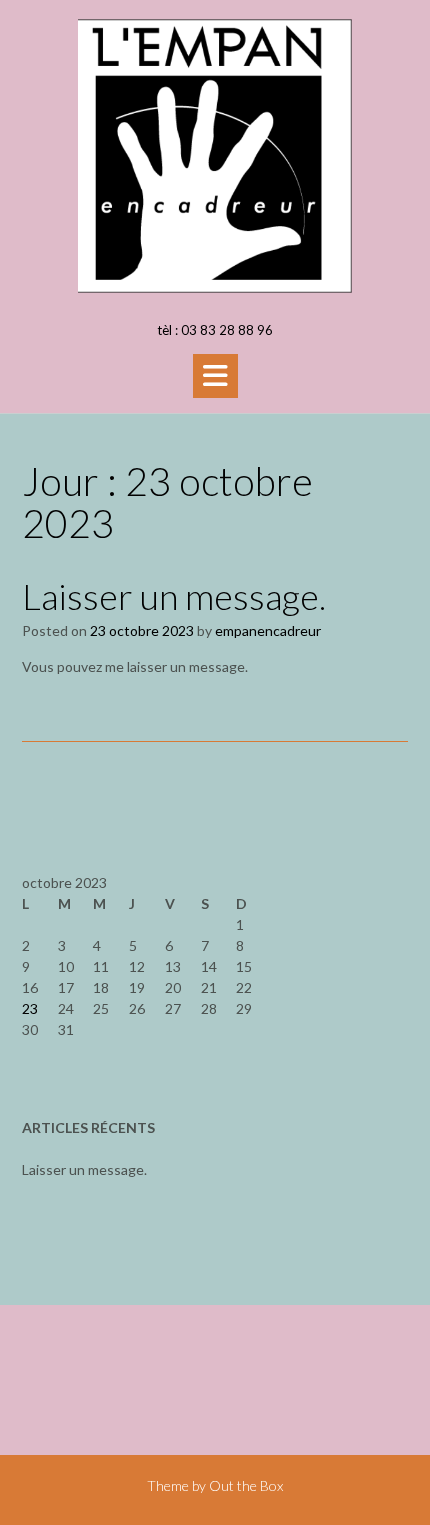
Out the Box (246, 1485)
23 (30, 1008)
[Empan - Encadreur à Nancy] (215, 156)
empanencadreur (268, 630)
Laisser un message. (174, 596)
